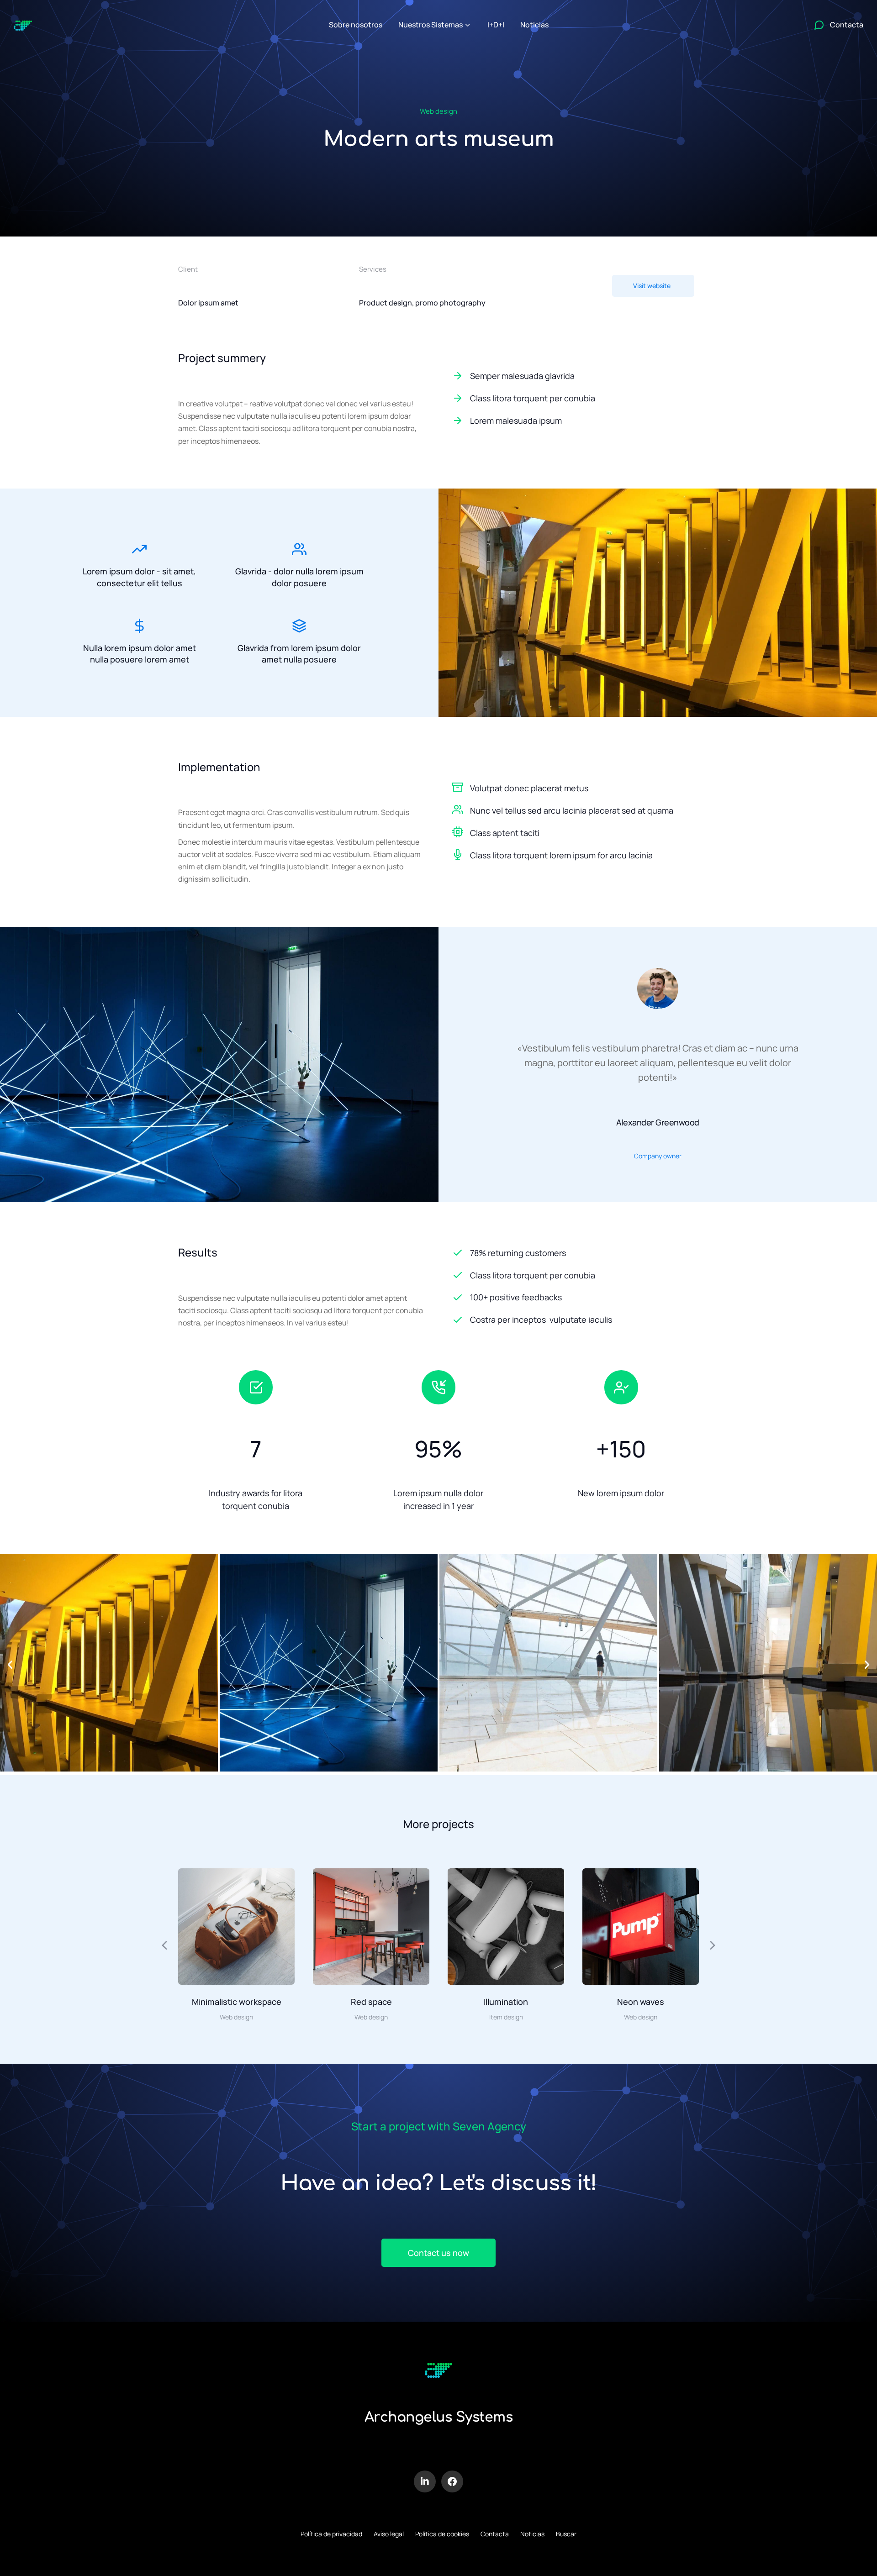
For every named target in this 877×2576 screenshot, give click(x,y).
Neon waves (641, 2002)
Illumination (506, 2002)
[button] (10, 1665)
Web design (438, 111)
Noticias (532, 2534)
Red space (371, 2002)
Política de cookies (442, 2534)
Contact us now (438, 2253)
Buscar (566, 2534)
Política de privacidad (331, 2534)
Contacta (495, 2534)
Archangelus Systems (439, 2417)
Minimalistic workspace (237, 2002)
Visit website (652, 286)
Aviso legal (389, 2534)
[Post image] (236, 1927)
